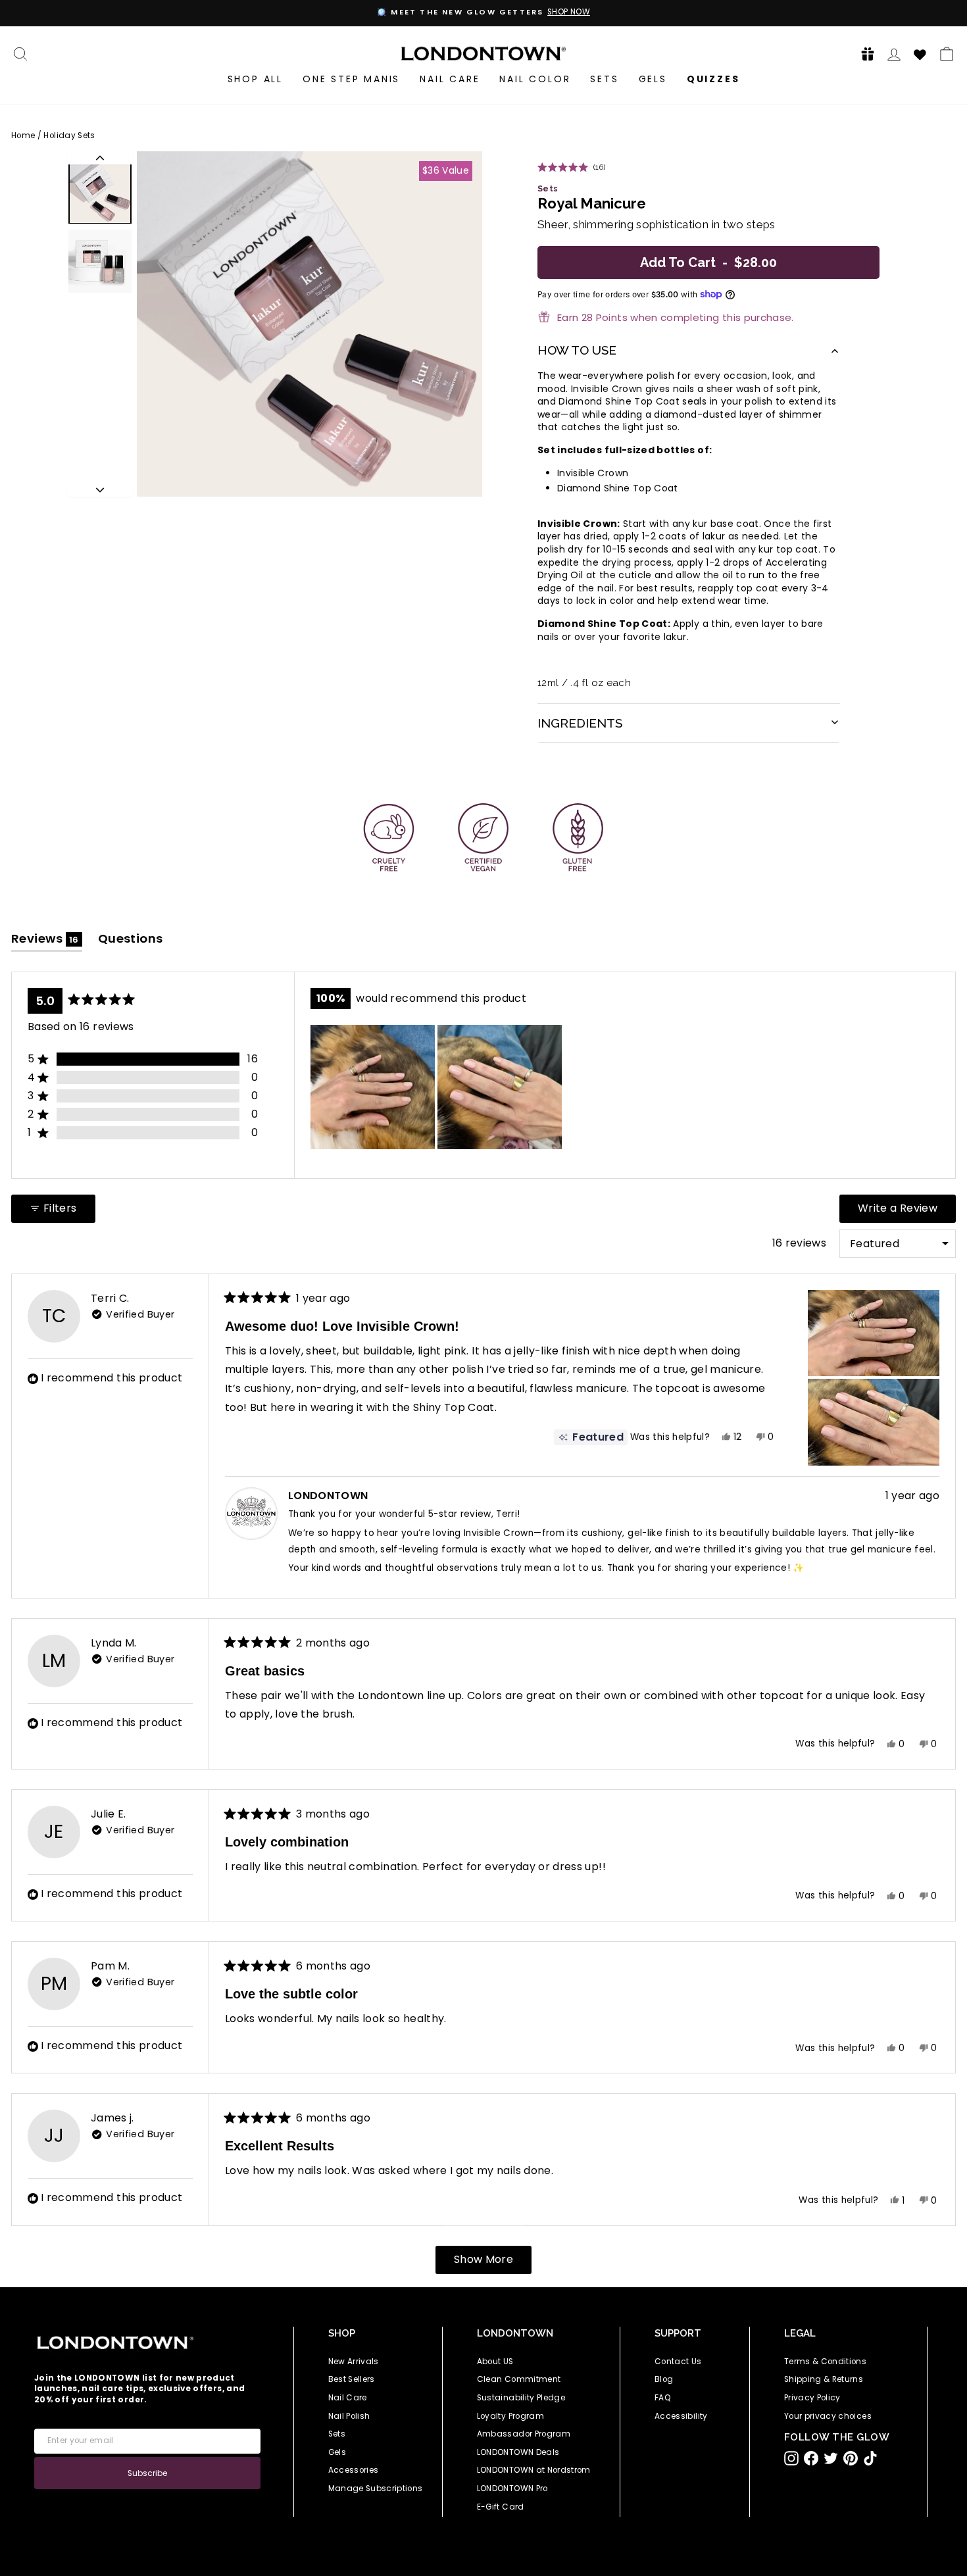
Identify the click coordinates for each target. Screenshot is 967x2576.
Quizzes (713, 79)
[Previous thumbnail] (100, 158)
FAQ (663, 2398)
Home (23, 136)
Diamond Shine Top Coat (618, 488)
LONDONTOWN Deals (518, 2452)
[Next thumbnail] (100, 490)
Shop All (255, 79)
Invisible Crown (593, 473)
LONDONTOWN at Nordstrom (534, 2470)
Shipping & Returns (824, 2379)
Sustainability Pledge (521, 2398)
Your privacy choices (828, 2416)
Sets (604, 79)
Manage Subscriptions (376, 2489)
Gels (653, 79)
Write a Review (907, 1211)
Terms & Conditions (825, 2362)
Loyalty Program (510, 2416)
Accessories (354, 2470)
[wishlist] (920, 53)
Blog (664, 2379)
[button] (864, 54)
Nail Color (535, 79)
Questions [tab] (131, 941)
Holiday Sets (69, 136)
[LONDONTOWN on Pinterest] (851, 2458)
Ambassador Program (524, 2434)
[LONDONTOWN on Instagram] (791, 2458)
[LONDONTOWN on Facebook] (811, 2458)
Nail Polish (349, 2416)
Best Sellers (352, 2379)
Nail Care (450, 79)
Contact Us (678, 2362)
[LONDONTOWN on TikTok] (870, 2458)
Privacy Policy (812, 2398)
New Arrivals (354, 2362)
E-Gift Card (501, 2507)
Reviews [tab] (47, 941)
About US (495, 2362)
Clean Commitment (519, 2379)
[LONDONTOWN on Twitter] (831, 2458)
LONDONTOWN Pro (512, 2489)
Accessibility (681, 2416)
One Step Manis (351, 79)
